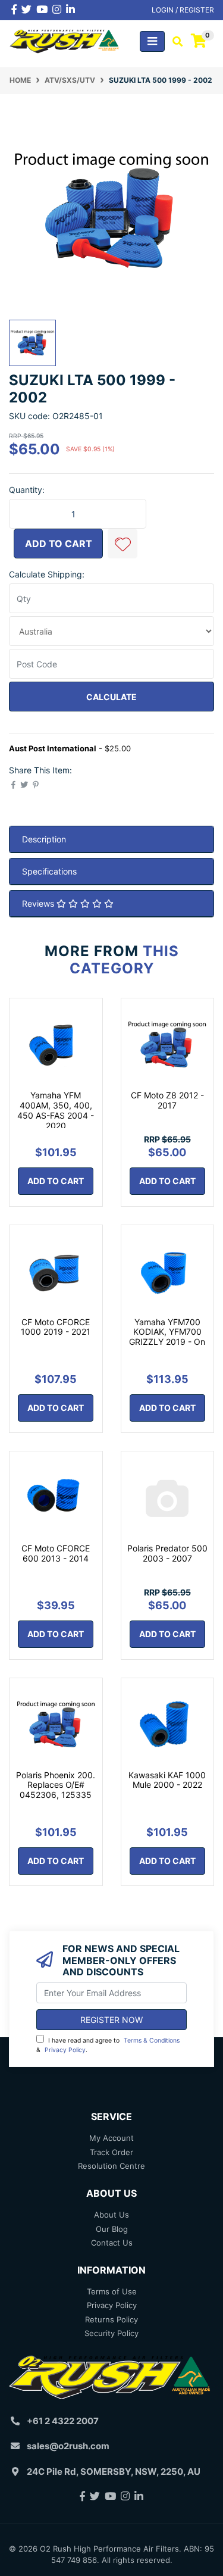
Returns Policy (111, 2319)
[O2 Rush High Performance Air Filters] (65, 40)
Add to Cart (59, 544)
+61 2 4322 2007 (63, 2421)
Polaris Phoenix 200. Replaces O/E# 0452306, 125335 (56, 1785)
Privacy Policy (65, 2050)
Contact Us (112, 2243)
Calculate (111, 697)
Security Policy (111, 2333)
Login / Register (183, 10)
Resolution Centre (111, 2166)
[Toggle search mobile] (174, 42)
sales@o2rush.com (68, 2446)
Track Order (111, 2152)
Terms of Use (112, 2291)
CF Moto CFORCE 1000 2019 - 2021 (56, 1327)
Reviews (39, 903)
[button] (123, 544)
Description (44, 839)
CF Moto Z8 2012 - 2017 (167, 1100)
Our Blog (112, 2229)
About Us (111, 2215)
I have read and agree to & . (108, 2045)
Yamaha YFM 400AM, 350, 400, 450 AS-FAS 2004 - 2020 (56, 1110)
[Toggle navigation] (152, 41)
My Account (111, 2138)
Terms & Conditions (152, 2040)
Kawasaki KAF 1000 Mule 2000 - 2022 (167, 1780)
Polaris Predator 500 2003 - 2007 (167, 1553)
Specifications (49, 871)
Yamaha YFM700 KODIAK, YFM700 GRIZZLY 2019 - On (167, 1332)
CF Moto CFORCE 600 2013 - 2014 (56, 1553)
